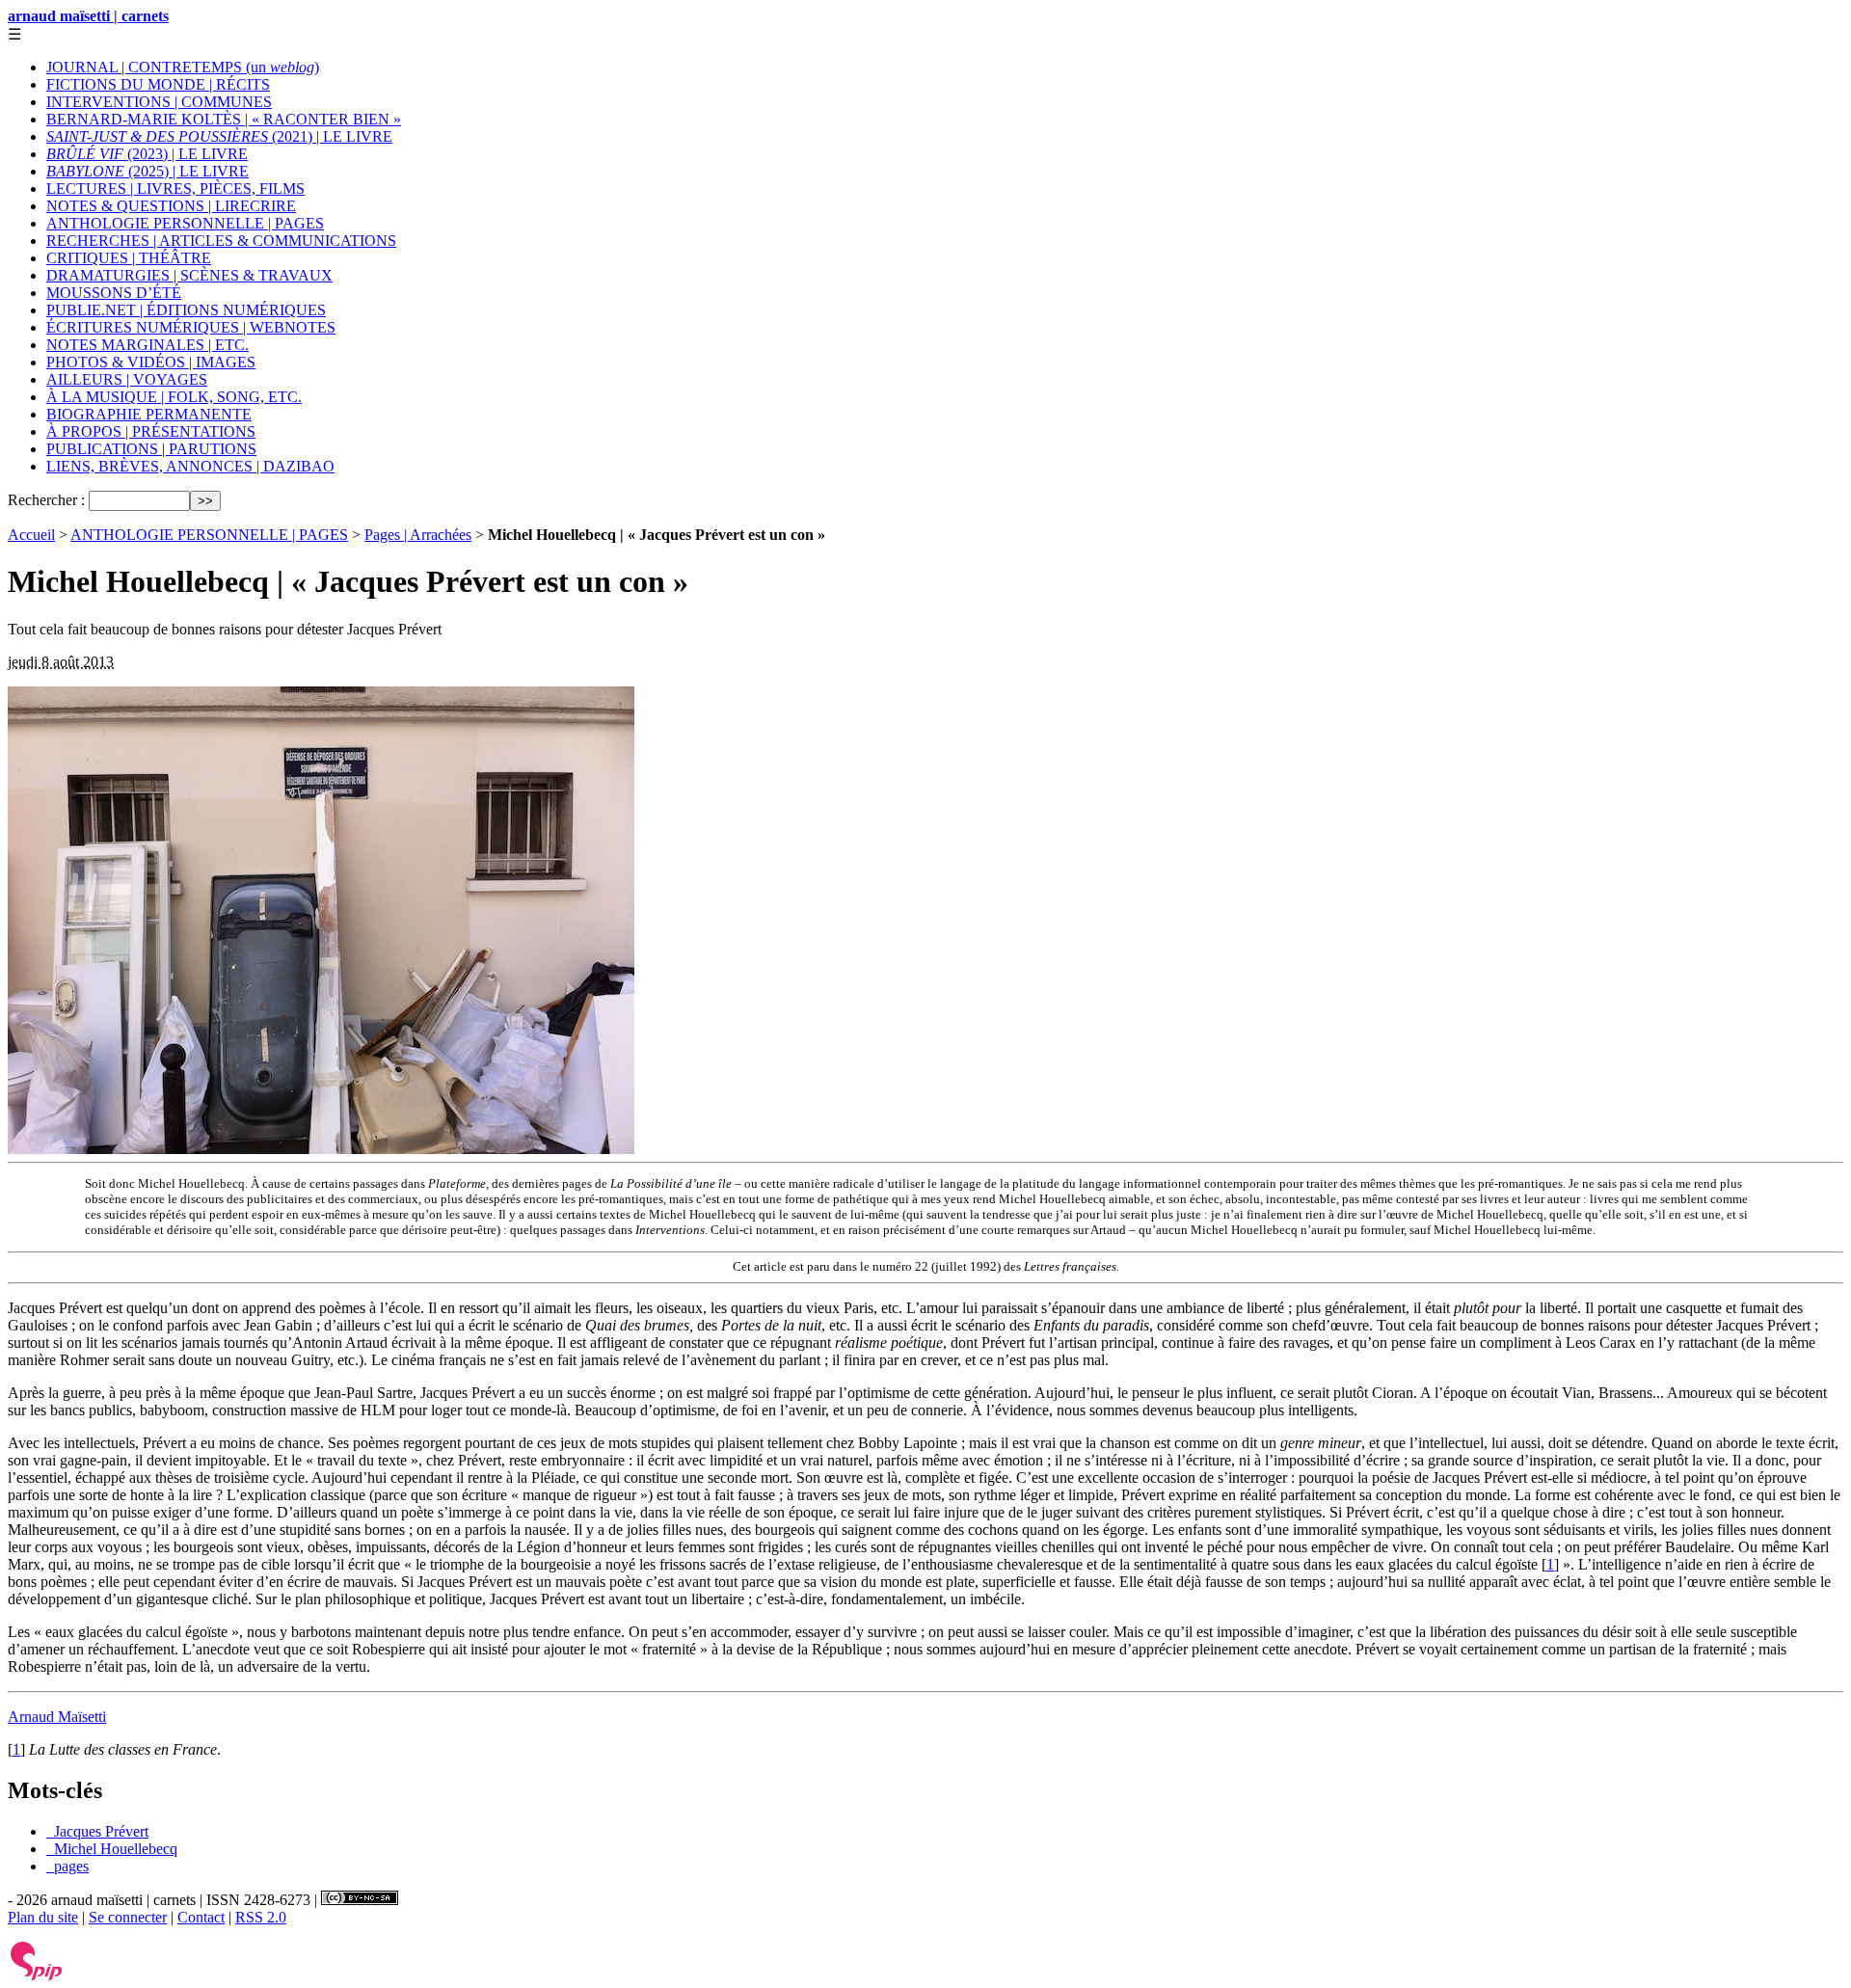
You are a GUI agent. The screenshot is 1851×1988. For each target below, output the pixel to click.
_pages (67, 1866)
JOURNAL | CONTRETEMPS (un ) (183, 67)
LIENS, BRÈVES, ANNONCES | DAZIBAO (190, 466)
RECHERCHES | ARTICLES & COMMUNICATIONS (221, 241)
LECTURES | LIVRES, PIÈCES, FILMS (175, 188)
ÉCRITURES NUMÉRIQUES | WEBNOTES (191, 327)
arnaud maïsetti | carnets (88, 16)
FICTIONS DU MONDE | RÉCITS (158, 84)
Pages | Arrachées (418, 535)
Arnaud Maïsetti (57, 1717)
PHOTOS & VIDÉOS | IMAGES (151, 362)
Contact (201, 1917)
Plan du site (43, 1917)
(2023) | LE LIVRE (147, 154)
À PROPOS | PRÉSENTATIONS (151, 431)
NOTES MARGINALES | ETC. (148, 345)
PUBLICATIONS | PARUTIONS (151, 449)
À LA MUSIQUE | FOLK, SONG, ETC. (174, 397)
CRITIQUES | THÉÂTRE (129, 258)
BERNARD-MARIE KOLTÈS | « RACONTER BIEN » (224, 119)
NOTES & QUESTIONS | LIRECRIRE (171, 206)
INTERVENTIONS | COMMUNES (159, 102)
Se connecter (128, 1917)
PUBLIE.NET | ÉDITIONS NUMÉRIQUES (186, 310)
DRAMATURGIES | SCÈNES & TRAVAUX (189, 275)
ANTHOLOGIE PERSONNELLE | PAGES (185, 223)
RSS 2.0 (261, 1917)
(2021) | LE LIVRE (219, 136)
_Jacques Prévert (97, 1831)
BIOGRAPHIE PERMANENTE (149, 414)
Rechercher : (46, 500)
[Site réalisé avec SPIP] (37, 1976)
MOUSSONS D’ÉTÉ (114, 293)
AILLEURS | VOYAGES (127, 379)
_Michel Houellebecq (112, 1849)
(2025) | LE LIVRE (148, 171)
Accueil (31, 535)
